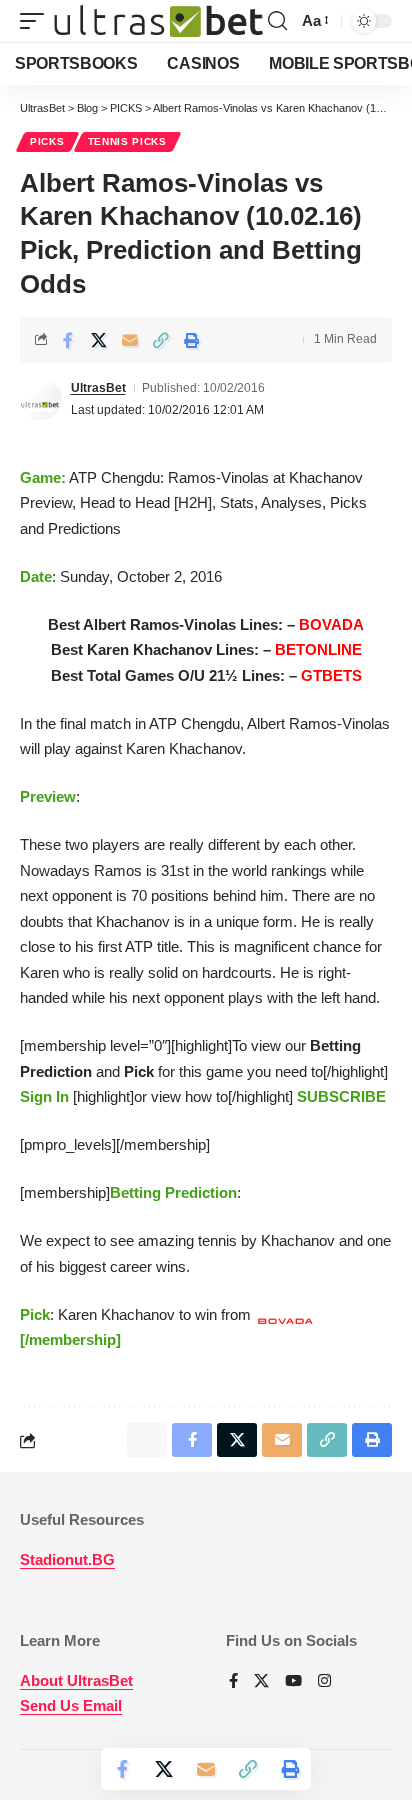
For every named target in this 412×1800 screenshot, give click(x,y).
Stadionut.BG (67, 1559)
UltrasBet (98, 388)
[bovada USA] (31, 1441)
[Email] (130, 340)
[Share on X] (99, 340)
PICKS (47, 141)
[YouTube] (293, 1682)
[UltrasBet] (158, 21)
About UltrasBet (76, 1680)
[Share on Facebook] (68, 340)
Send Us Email (71, 1705)
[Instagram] (324, 1682)
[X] (261, 1682)
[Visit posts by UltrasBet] (41, 399)
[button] (37, 21)
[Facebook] (233, 1682)
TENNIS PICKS (127, 141)
